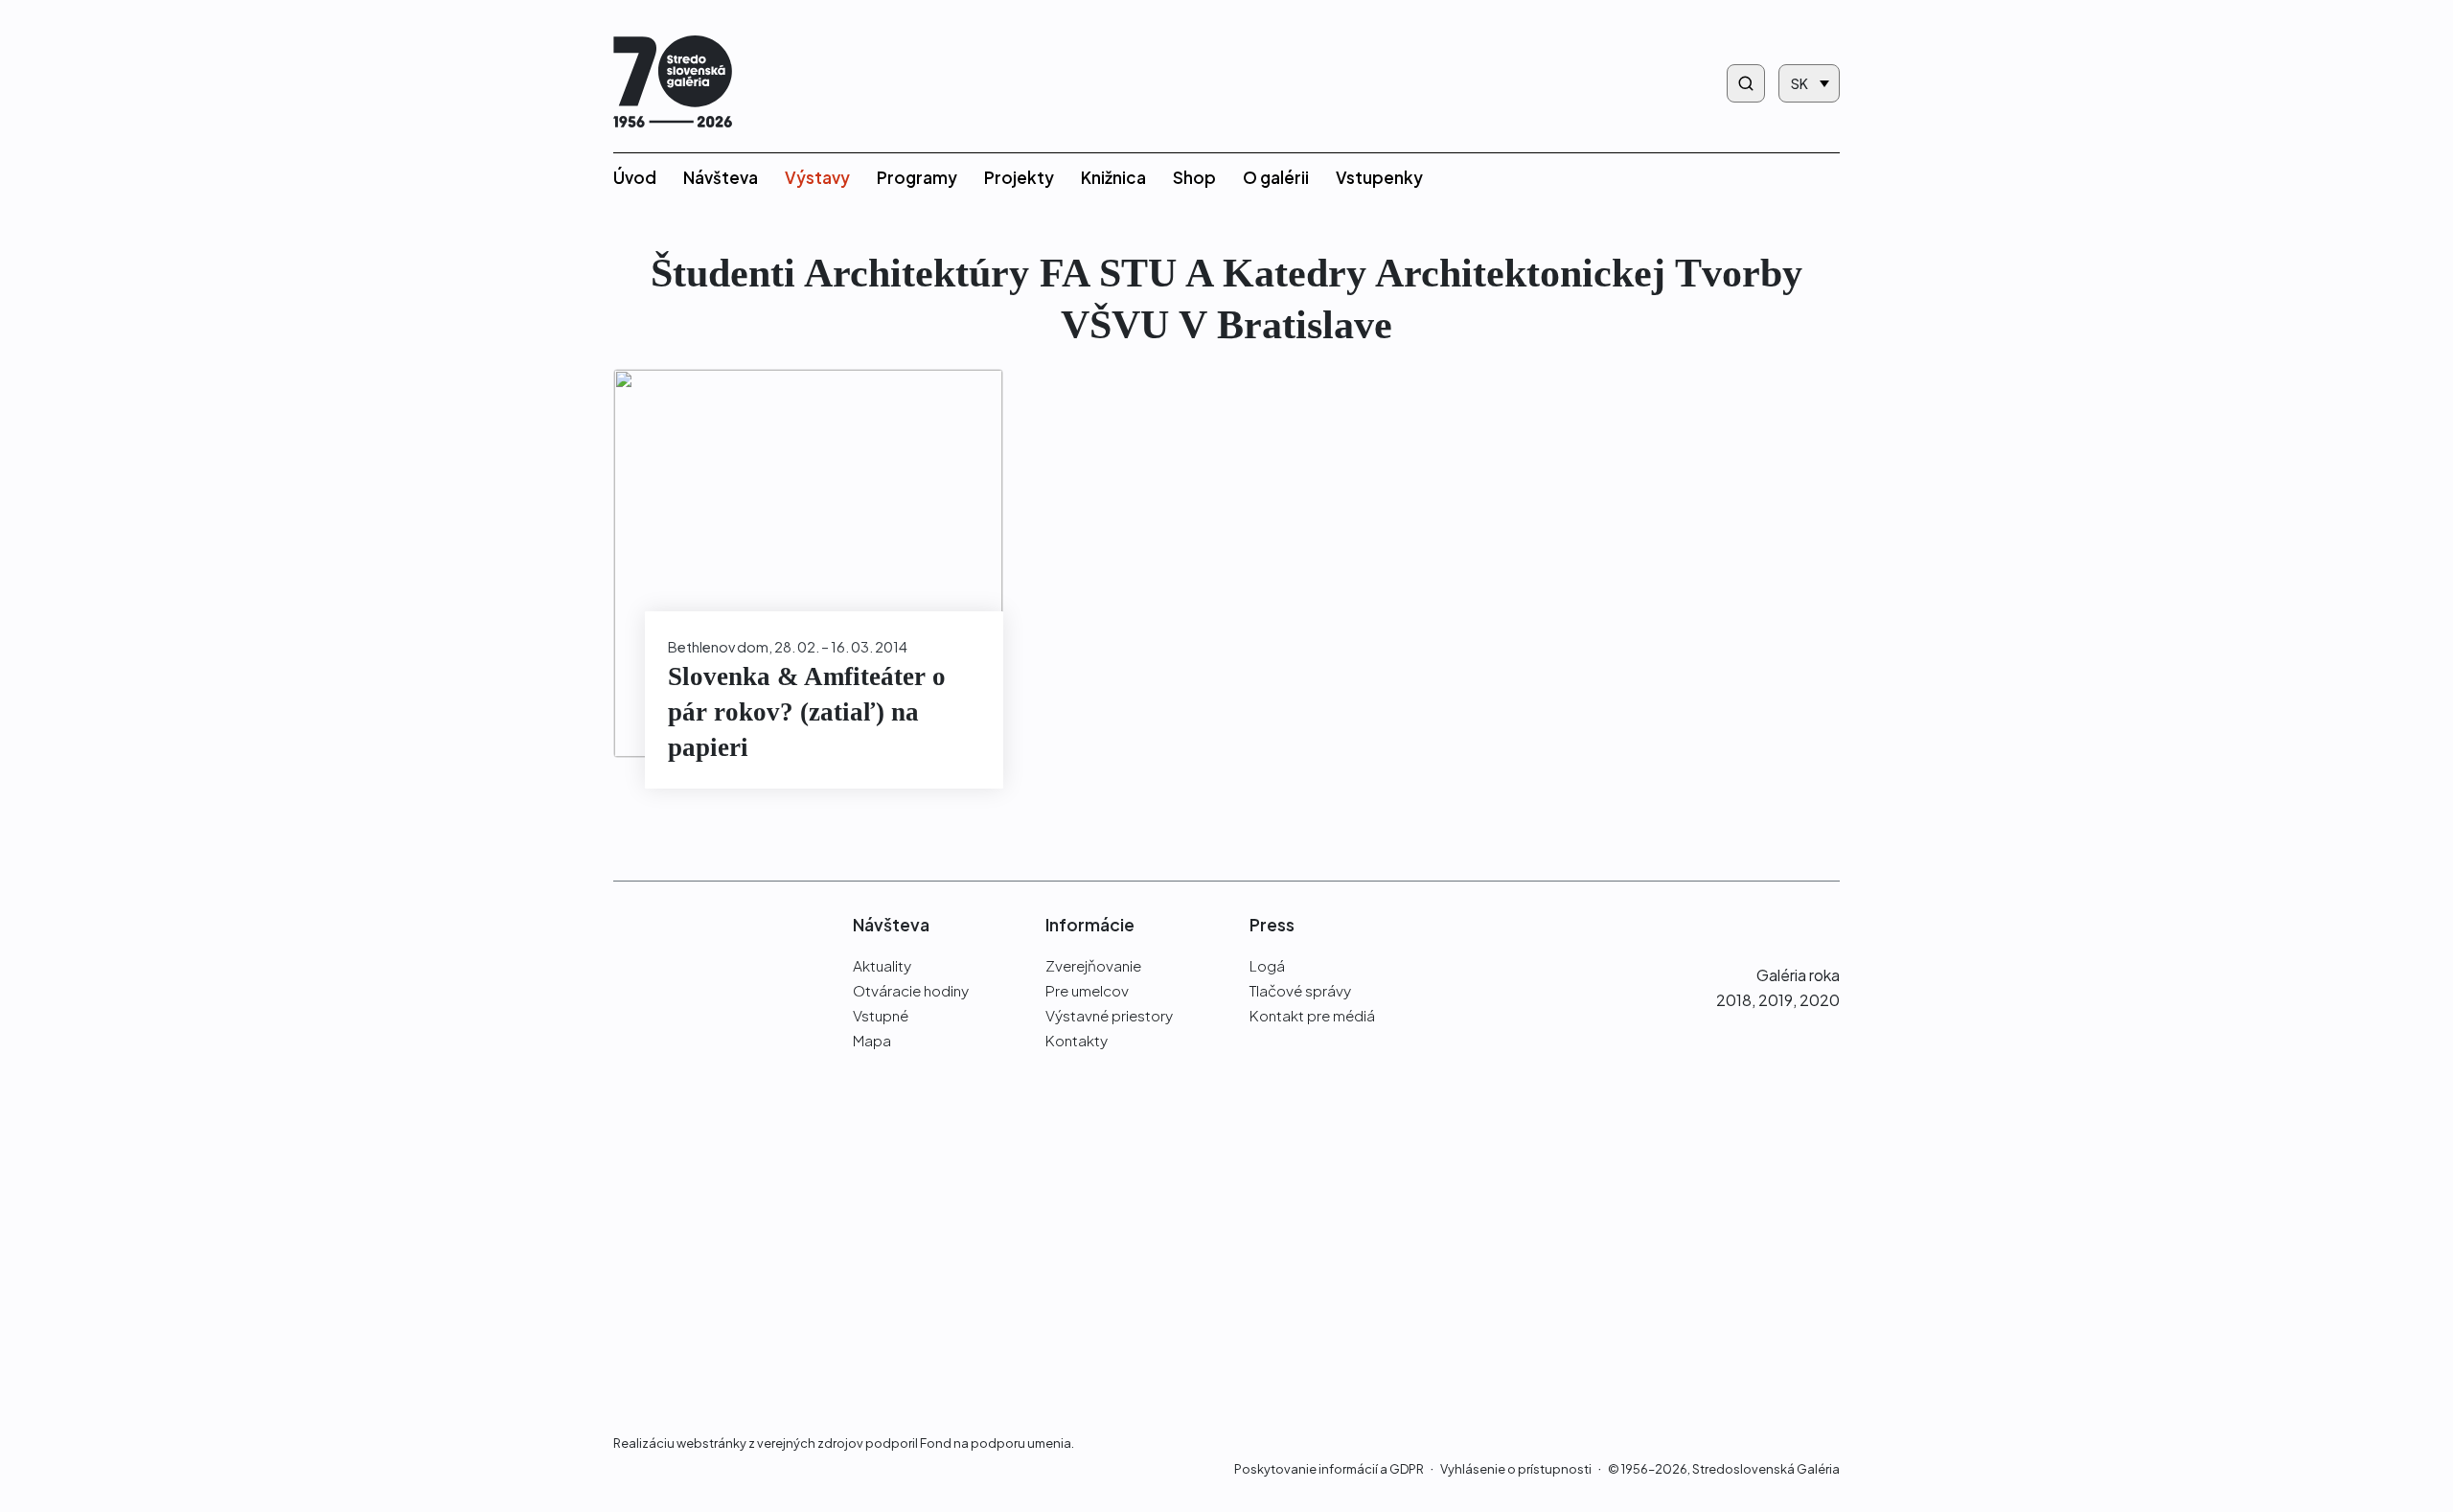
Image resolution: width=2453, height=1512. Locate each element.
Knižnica (1113, 177)
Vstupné (881, 1015)
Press (1272, 925)
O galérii (1276, 177)
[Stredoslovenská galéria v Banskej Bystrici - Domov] (673, 84)
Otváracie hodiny (911, 990)
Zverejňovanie (1093, 965)
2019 (1776, 1000)
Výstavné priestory (1109, 1015)
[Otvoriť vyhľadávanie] (1746, 83)
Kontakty (1077, 1040)
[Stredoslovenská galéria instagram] (1790, 924)
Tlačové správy (1300, 990)
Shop (1194, 177)
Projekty (1019, 177)
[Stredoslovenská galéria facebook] (1755, 924)
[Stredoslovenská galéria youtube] (1829, 924)
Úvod (635, 177)
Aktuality (882, 965)
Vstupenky (1379, 177)
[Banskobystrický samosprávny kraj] (703, 1175)
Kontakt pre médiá (1312, 1015)
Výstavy (817, 177)
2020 (1820, 1000)
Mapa (872, 1040)
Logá (1267, 965)
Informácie (1090, 925)
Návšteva (721, 177)
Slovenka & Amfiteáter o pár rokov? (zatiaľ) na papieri (807, 712)
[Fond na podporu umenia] (703, 1332)
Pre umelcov (1087, 990)
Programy (917, 177)
